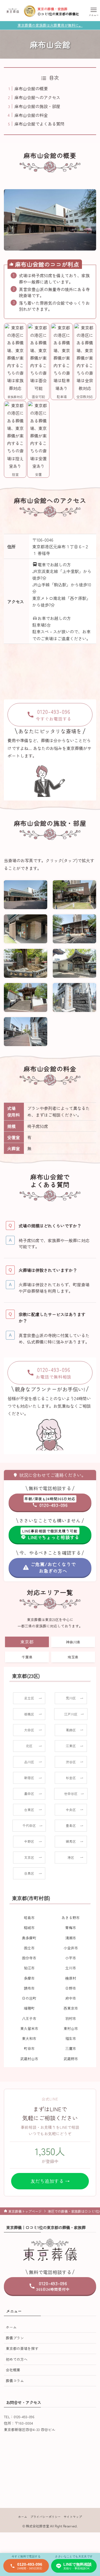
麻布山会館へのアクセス (37, 97)
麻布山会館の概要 (31, 88)
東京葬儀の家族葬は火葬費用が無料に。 (50, 25)
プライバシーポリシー (46, 2517)
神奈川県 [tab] (73, 1642)
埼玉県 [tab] (73, 1657)
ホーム (11, 2327)
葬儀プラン (15, 2338)
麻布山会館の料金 (31, 115)
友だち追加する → (50, 2181)
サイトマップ (73, 2517)
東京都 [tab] (27, 1642)
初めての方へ (17, 2359)
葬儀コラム (15, 2381)
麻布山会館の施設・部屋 (37, 106)
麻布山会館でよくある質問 (39, 124)
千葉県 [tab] (27, 1657)
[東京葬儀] (13, 11)
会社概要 (13, 2370)
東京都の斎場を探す (22, 2348)
